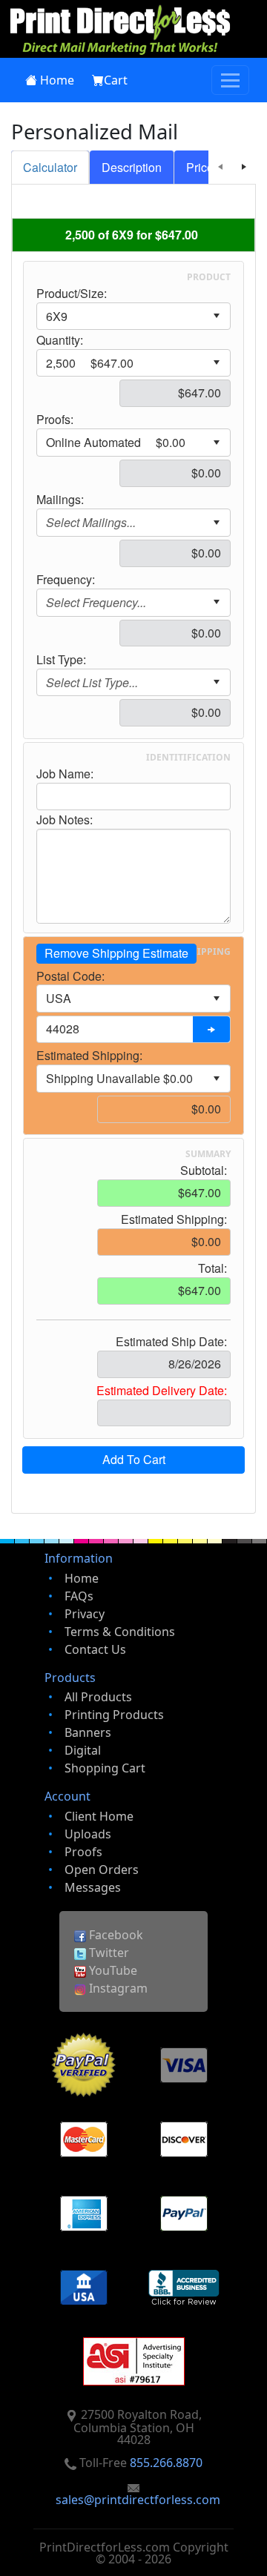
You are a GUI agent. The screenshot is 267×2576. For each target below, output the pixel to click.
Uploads (88, 1834)
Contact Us (95, 1649)
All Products (98, 1697)
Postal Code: (70, 976)
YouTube (112, 1970)
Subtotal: (204, 1171)
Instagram (117, 1988)
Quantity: (60, 340)
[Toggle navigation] (230, 80)
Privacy (85, 1614)
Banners (88, 1732)
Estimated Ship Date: (171, 1342)
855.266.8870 (166, 2463)
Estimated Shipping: (89, 1056)
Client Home (99, 1816)
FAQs (79, 1596)
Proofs (83, 1852)
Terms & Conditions (120, 1632)
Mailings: (60, 500)
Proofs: (55, 420)
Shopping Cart (105, 1768)
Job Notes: (65, 820)
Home (57, 80)
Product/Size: (72, 294)
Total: (212, 1268)
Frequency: (66, 580)
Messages (93, 1887)
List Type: (61, 660)
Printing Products (114, 1715)
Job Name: (65, 774)
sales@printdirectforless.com (138, 2500)
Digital (83, 1750)
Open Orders (102, 1870)
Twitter (108, 1953)
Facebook (115, 1935)
